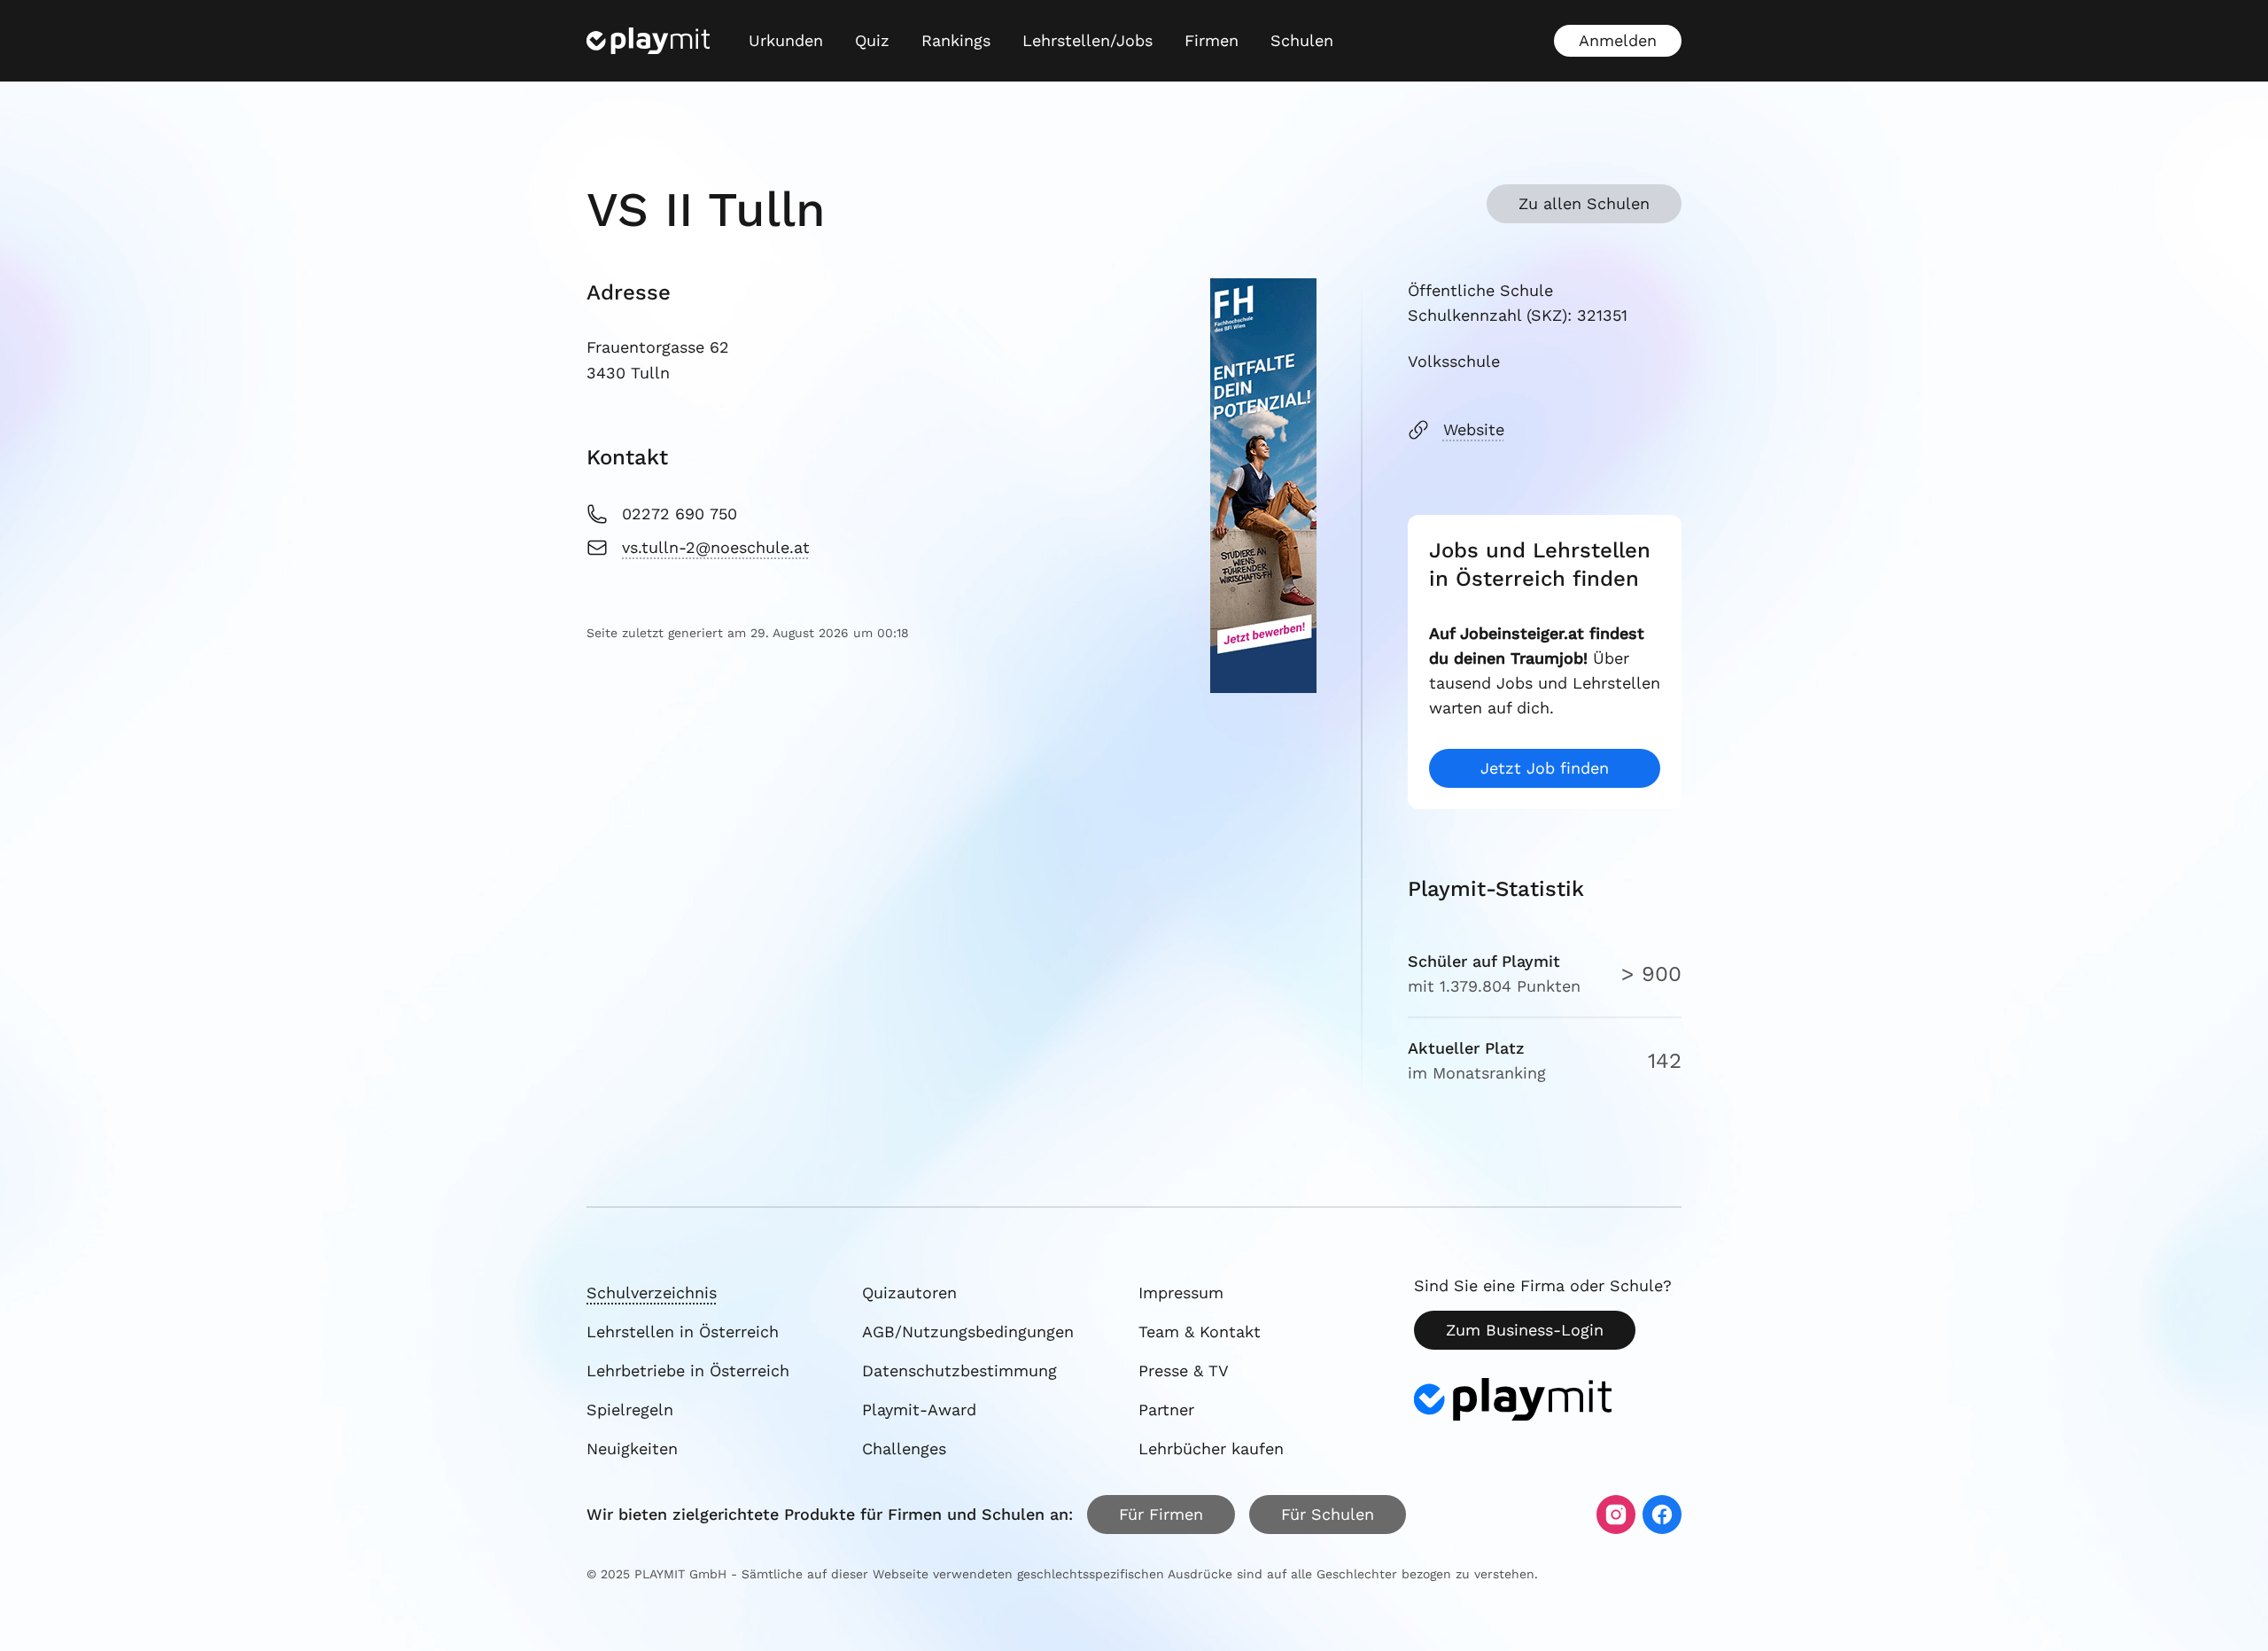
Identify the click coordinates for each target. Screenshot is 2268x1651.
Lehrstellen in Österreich (683, 1332)
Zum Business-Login (1525, 1330)
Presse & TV (1184, 1371)
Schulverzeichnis (652, 1293)
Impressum (1181, 1293)
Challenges (904, 1449)
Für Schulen (1328, 1514)
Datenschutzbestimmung (959, 1371)
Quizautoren (909, 1293)
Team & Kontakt (1200, 1332)
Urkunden (786, 40)
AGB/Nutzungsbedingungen (968, 1332)
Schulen (1302, 40)
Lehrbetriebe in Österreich (688, 1371)
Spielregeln (630, 1410)
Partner (1166, 1410)
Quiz (872, 40)
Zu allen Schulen (1584, 203)
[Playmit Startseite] (648, 41)
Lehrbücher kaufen (1211, 1449)
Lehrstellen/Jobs (1087, 40)
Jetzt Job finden (1545, 768)
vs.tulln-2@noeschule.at (716, 547)
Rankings (956, 40)
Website (1474, 429)
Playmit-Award (919, 1410)
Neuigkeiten (632, 1449)
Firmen (1212, 40)
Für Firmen (1161, 1514)
